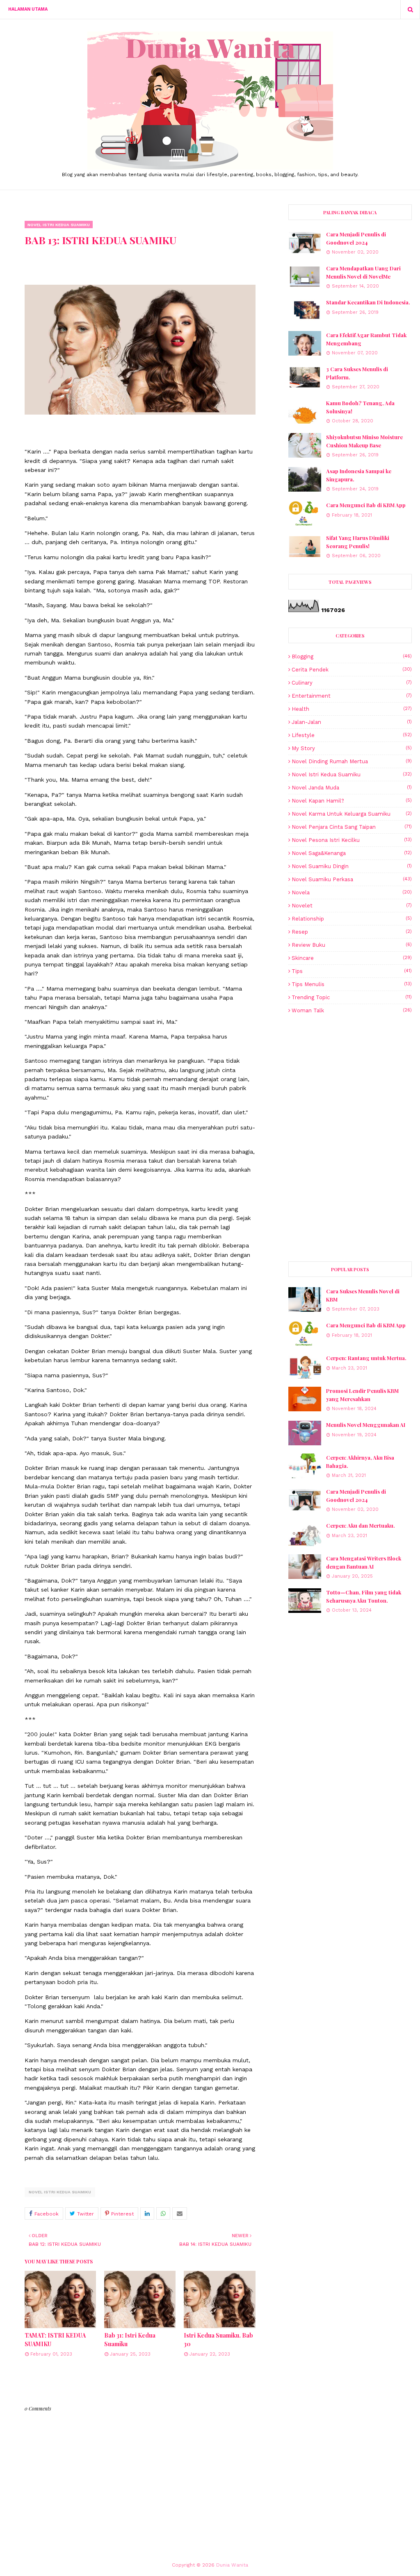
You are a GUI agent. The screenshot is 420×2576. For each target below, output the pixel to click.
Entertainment (352, 696)
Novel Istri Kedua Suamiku (60, 2192)
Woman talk (352, 1010)
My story (352, 748)
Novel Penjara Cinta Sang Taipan (352, 827)
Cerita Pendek (352, 670)
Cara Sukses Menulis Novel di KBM (363, 1295)
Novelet (352, 906)
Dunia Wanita (232, 2565)
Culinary (352, 683)
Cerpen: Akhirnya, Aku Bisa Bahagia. (360, 1461)
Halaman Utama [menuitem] (28, 9)
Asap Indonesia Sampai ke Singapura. (359, 475)
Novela (352, 892)
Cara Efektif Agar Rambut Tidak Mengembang (366, 339)
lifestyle (352, 735)
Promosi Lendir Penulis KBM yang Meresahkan (362, 1395)
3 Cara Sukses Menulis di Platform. (357, 373)
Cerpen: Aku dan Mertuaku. (361, 1525)
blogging (352, 656)
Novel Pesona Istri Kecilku (352, 840)
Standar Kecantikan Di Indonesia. (368, 302)
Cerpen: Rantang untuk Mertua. (366, 1358)
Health (352, 709)
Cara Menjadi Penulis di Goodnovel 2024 (356, 238)
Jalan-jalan (352, 722)
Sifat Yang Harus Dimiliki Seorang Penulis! (358, 542)
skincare (352, 958)
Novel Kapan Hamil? (352, 801)
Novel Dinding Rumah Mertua (352, 761)
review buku (352, 945)
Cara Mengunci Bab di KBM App (366, 505)
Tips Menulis (352, 984)
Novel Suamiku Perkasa (352, 879)
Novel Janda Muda (352, 788)
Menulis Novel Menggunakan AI (366, 1425)
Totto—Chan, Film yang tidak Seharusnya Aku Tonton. (364, 1596)
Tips (352, 971)
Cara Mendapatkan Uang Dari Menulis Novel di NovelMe (363, 272)
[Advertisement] (350, 1079)
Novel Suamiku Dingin (352, 866)
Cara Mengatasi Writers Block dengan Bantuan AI (364, 1562)
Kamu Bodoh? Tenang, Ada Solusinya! (360, 407)
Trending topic (352, 997)
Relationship (352, 919)
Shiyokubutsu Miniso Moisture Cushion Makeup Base (364, 441)
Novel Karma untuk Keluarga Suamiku (352, 814)
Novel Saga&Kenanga (352, 853)
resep (352, 932)
